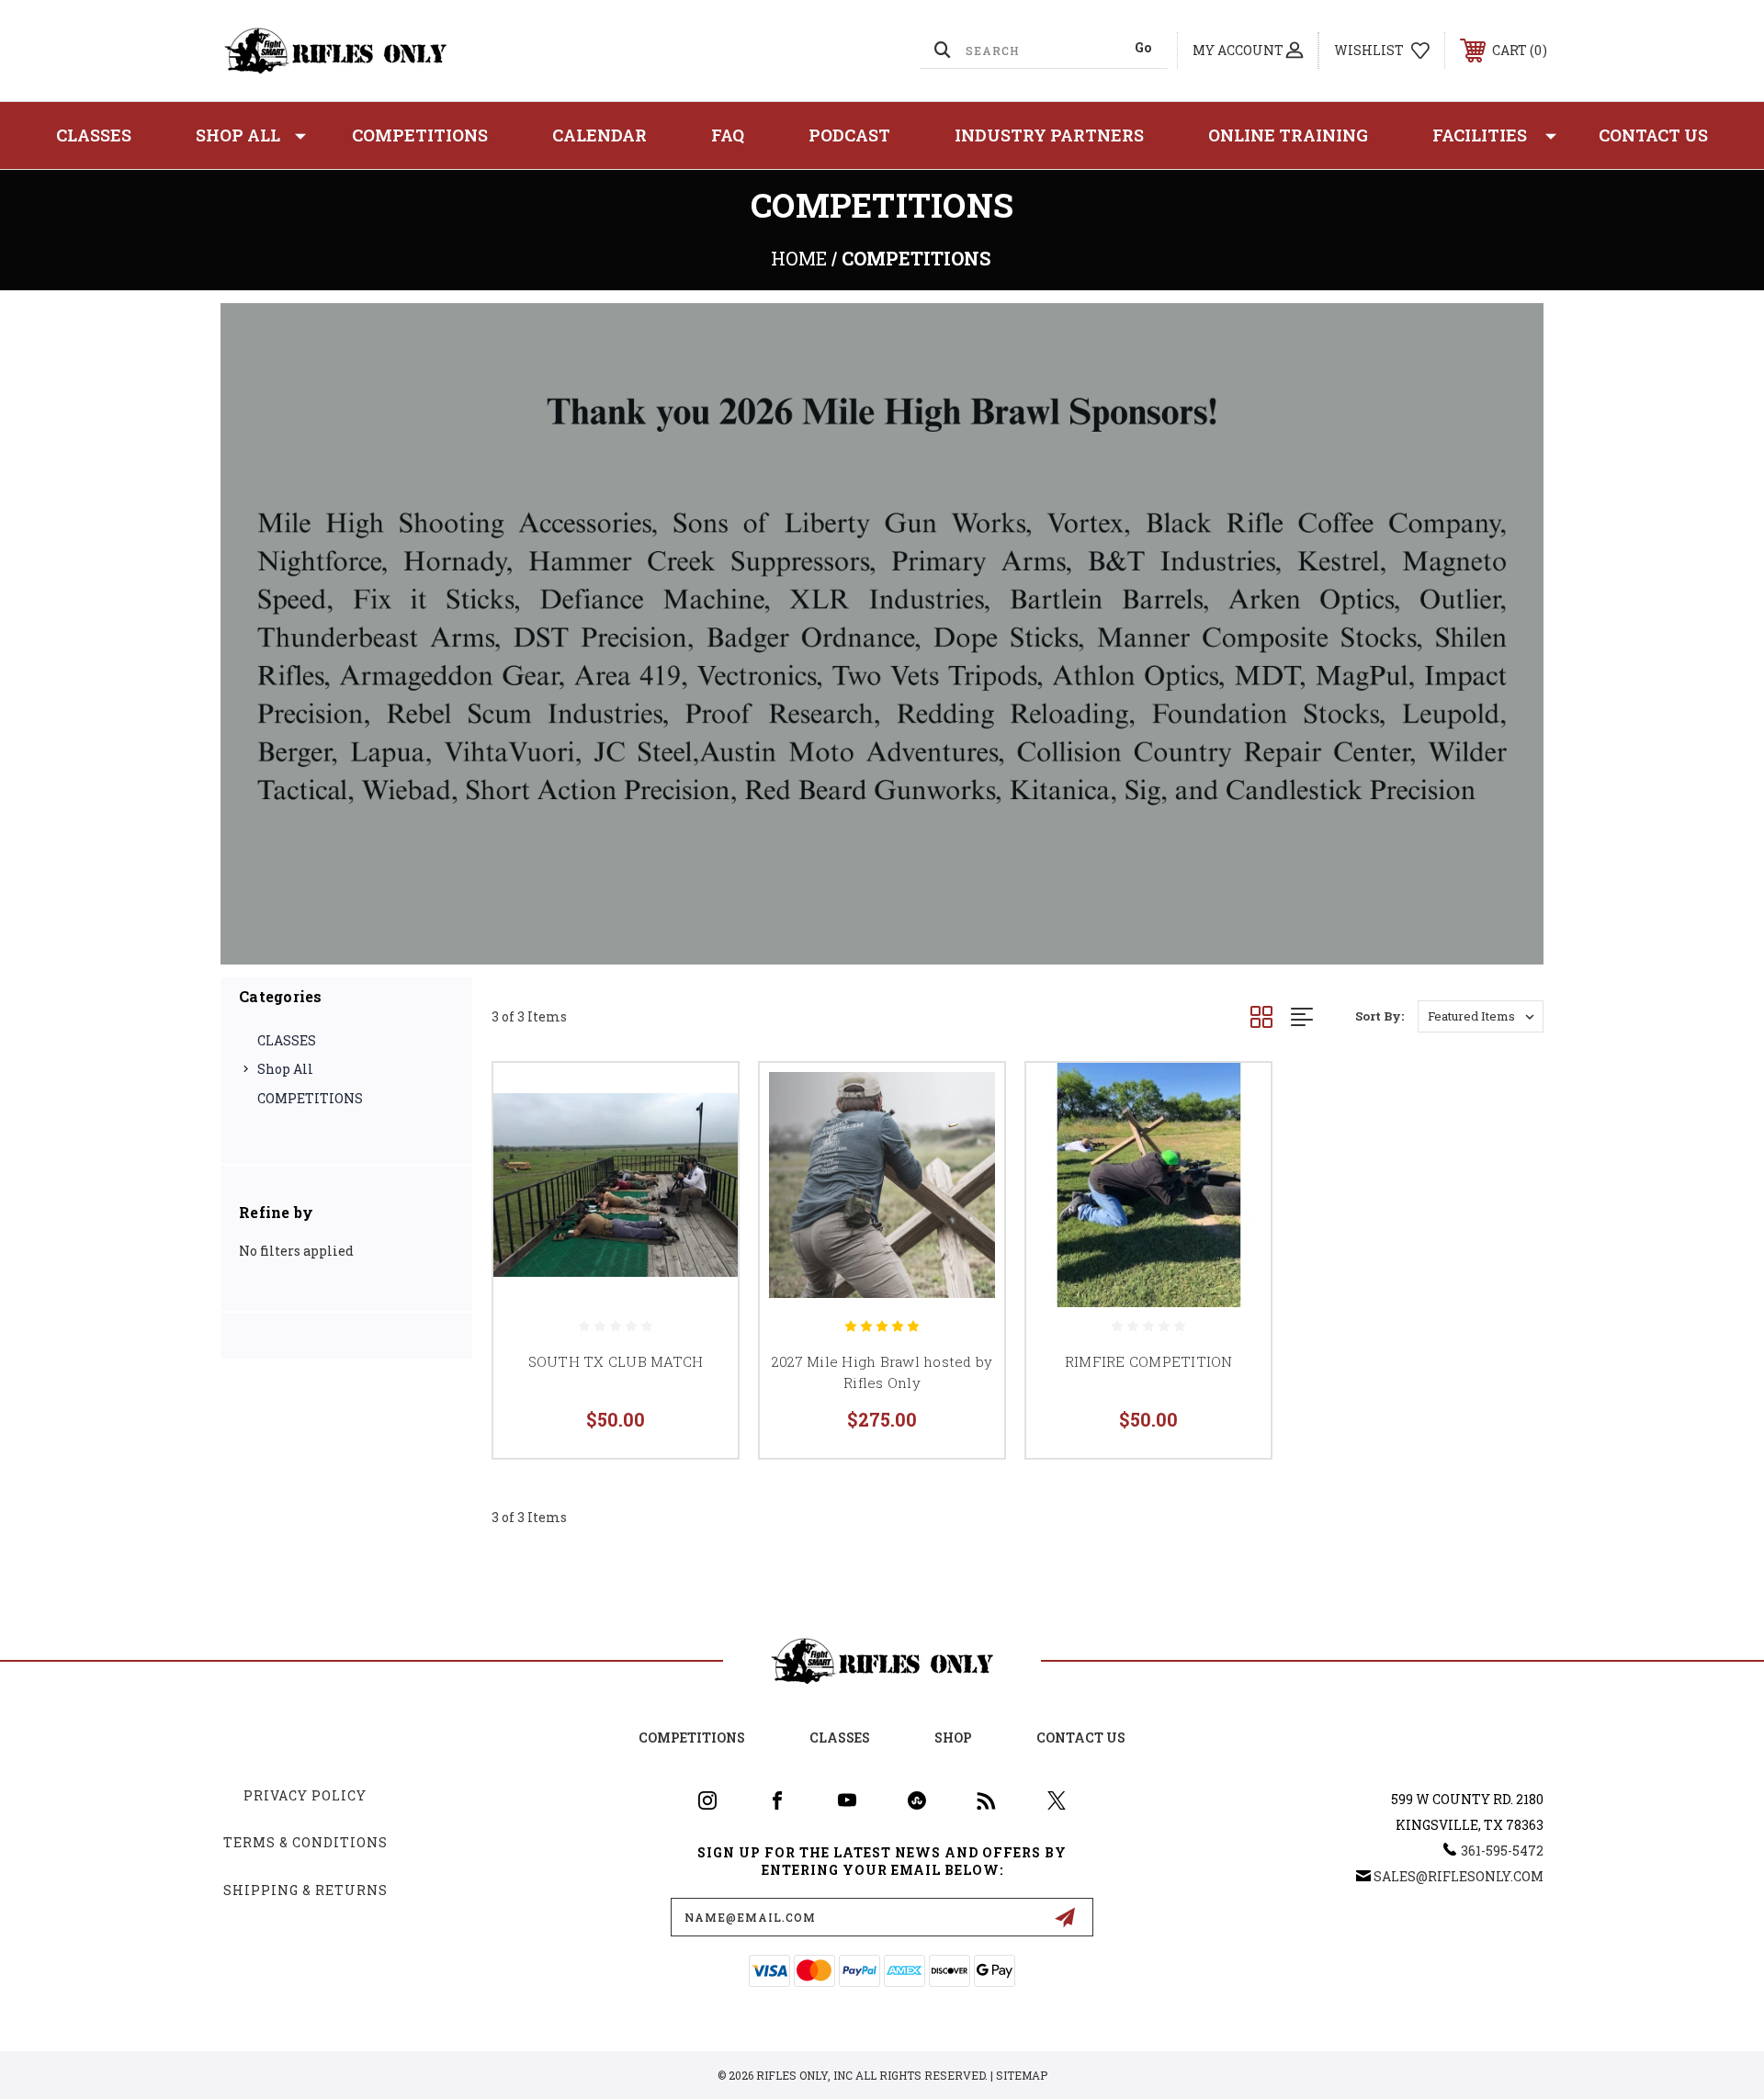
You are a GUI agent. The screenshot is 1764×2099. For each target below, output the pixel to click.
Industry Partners (1049, 135)
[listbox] (1481, 1016)
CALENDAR (599, 135)
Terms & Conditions (305, 1842)
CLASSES (94, 135)
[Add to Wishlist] (701, 1147)
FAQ (728, 135)
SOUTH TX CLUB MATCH (616, 1361)
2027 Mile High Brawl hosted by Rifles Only (882, 1372)
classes (840, 1738)
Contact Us (1653, 135)
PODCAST (849, 135)
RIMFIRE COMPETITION (1149, 1361)
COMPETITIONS (420, 135)
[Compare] (701, 1194)
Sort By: (1380, 1016)
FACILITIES (1480, 135)
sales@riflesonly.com (1459, 1876)
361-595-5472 (1502, 1851)
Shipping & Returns (305, 1890)
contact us (1081, 1738)
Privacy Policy (305, 1795)
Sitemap (1022, 2075)
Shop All (238, 135)
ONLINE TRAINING (1288, 135)
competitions (692, 1738)
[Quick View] (701, 1100)
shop (953, 1738)
